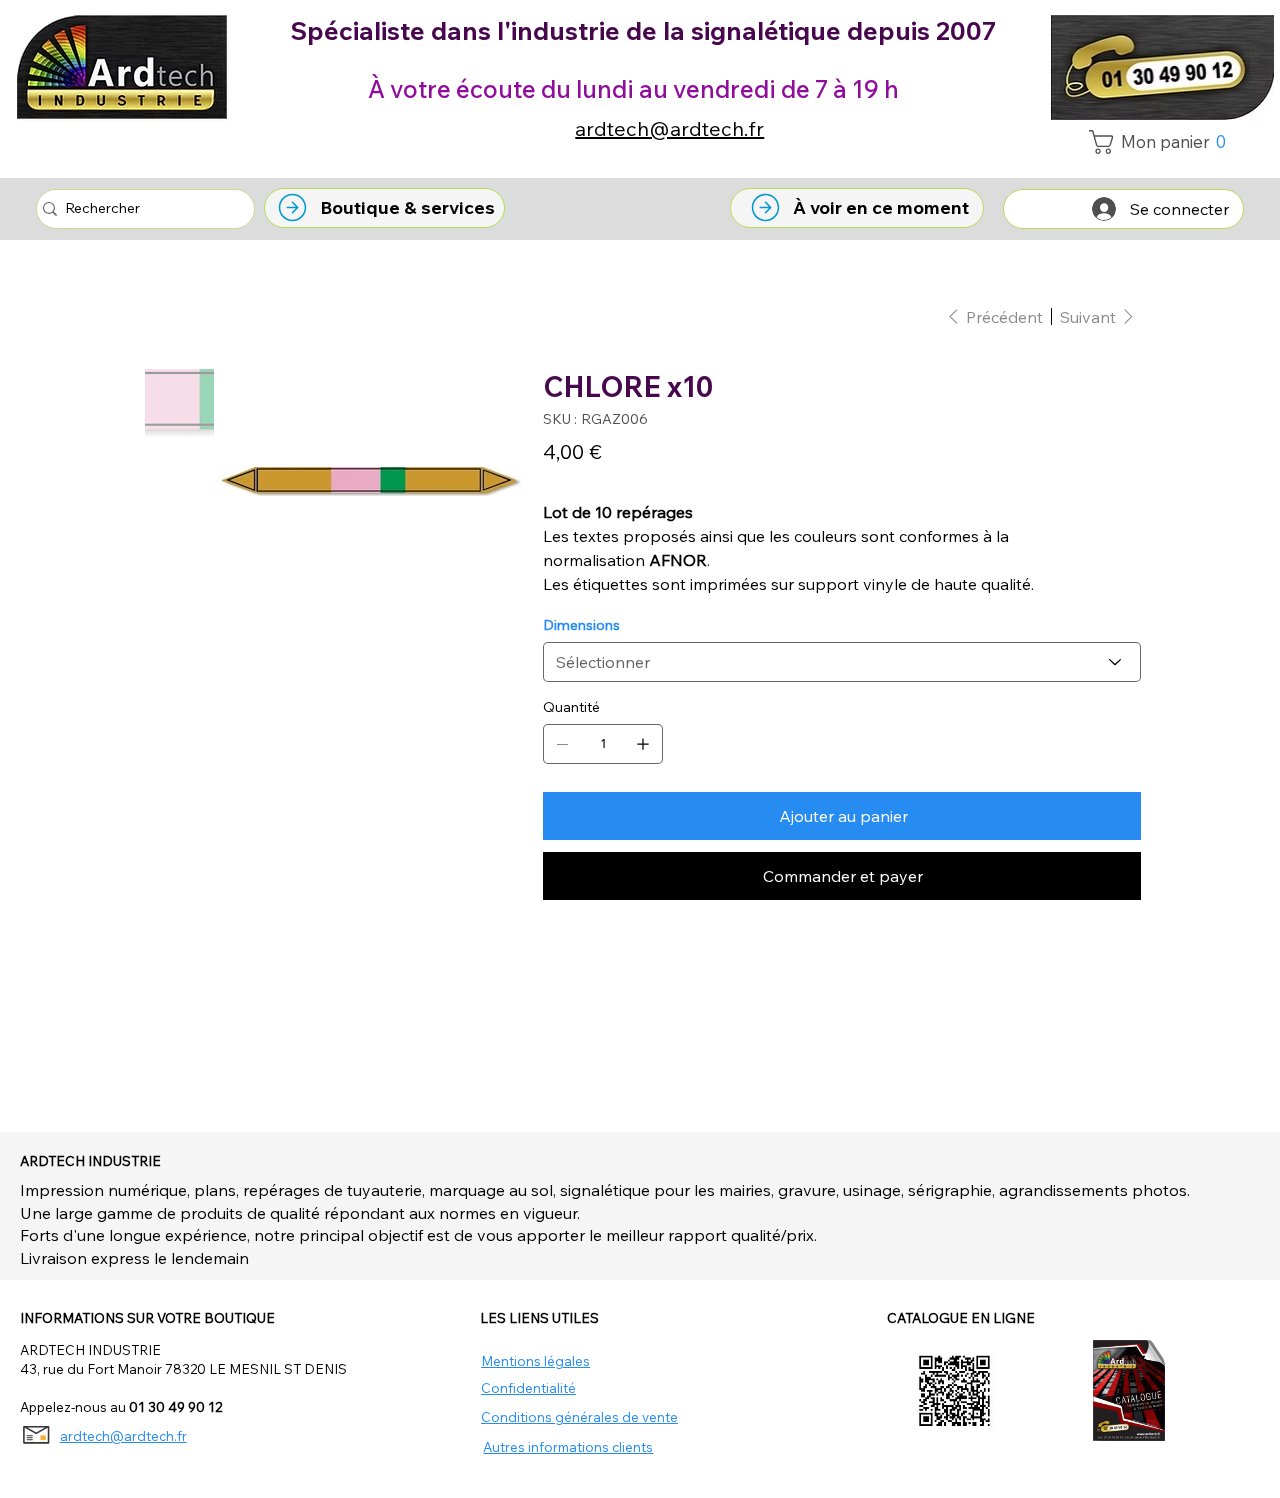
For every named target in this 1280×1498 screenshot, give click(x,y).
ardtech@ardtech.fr (669, 128)
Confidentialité (528, 1387)
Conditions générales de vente (579, 1416)
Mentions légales (535, 1360)
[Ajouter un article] (643, 744)
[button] (1163, 142)
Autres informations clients (568, 1446)
